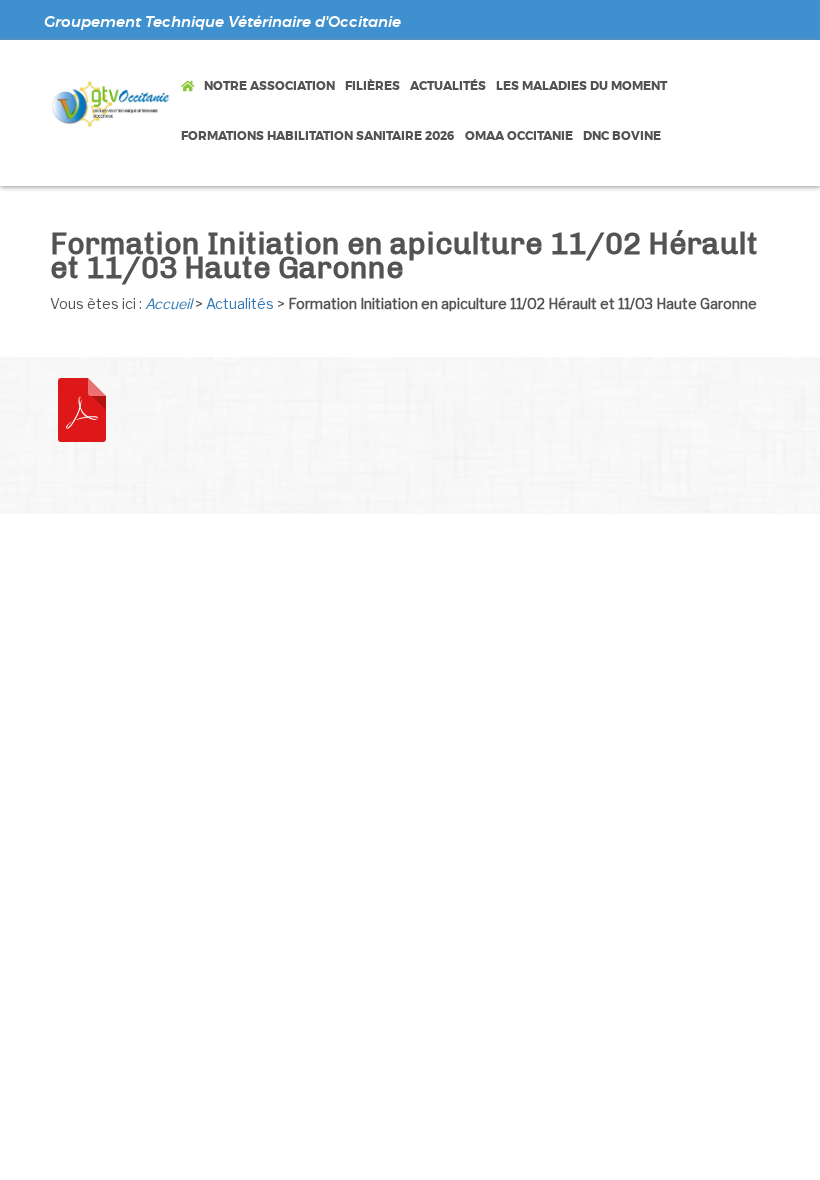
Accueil (168, 303)
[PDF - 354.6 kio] (82, 408)
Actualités (240, 303)
